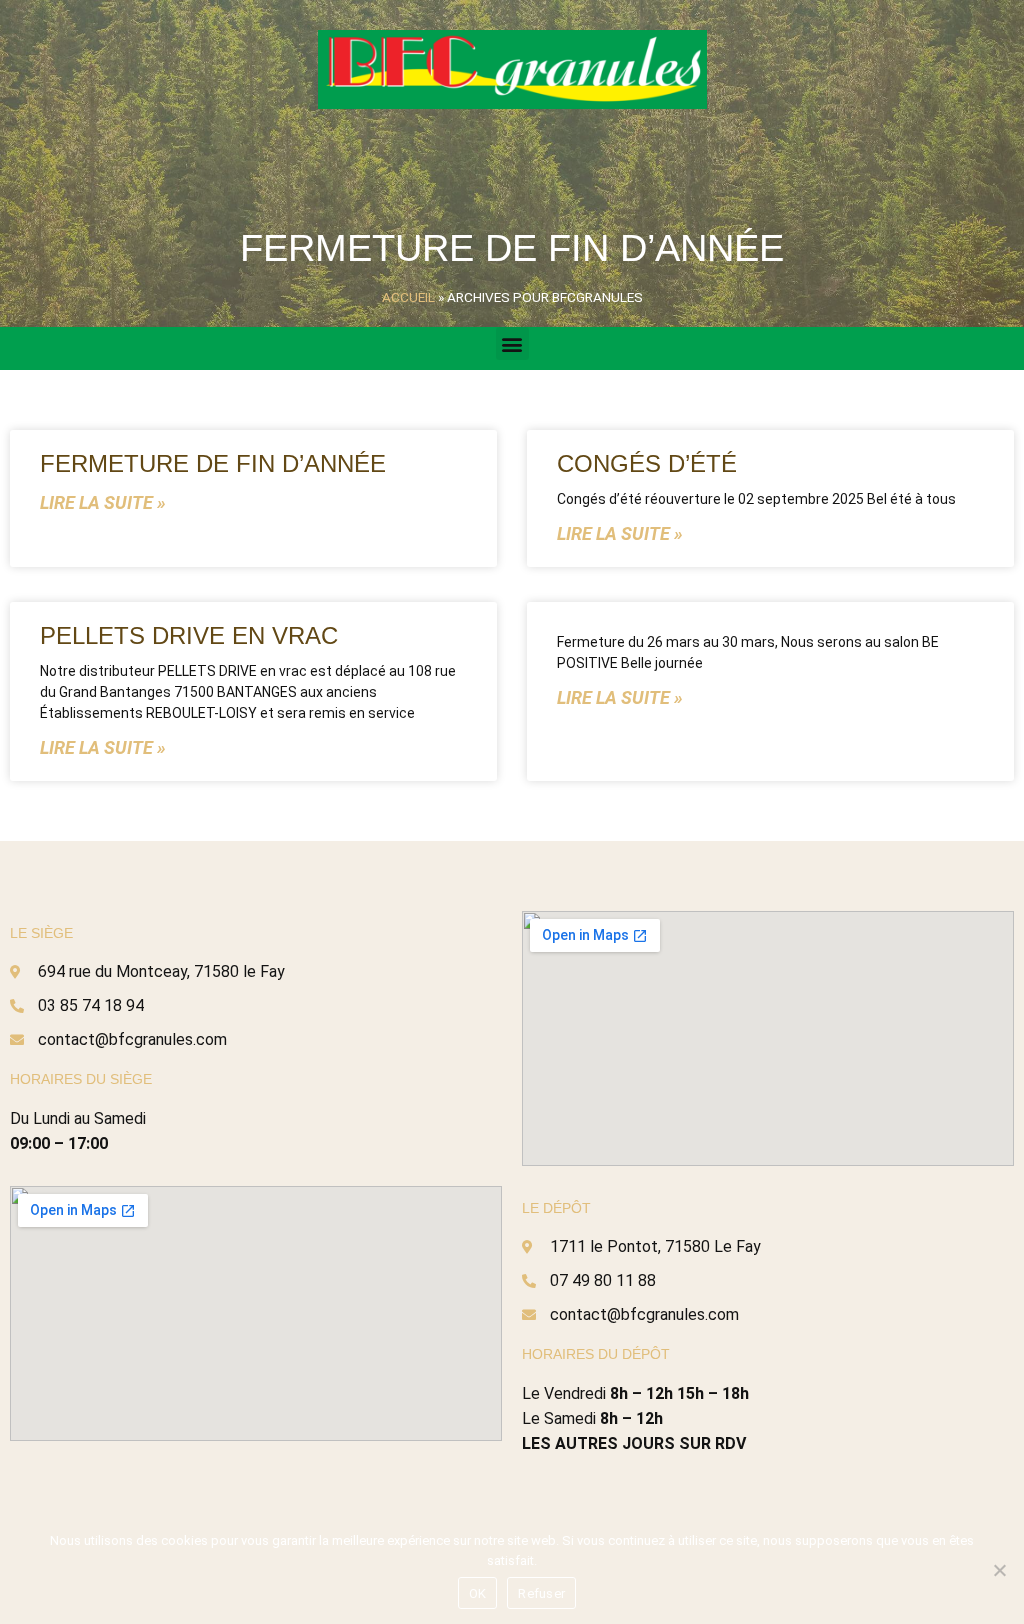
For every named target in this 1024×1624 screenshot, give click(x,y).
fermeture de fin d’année (213, 463)
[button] (512, 343)
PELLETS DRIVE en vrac (189, 635)
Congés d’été (647, 463)
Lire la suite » (103, 502)
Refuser (541, 1593)
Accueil (408, 297)
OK (478, 1593)
